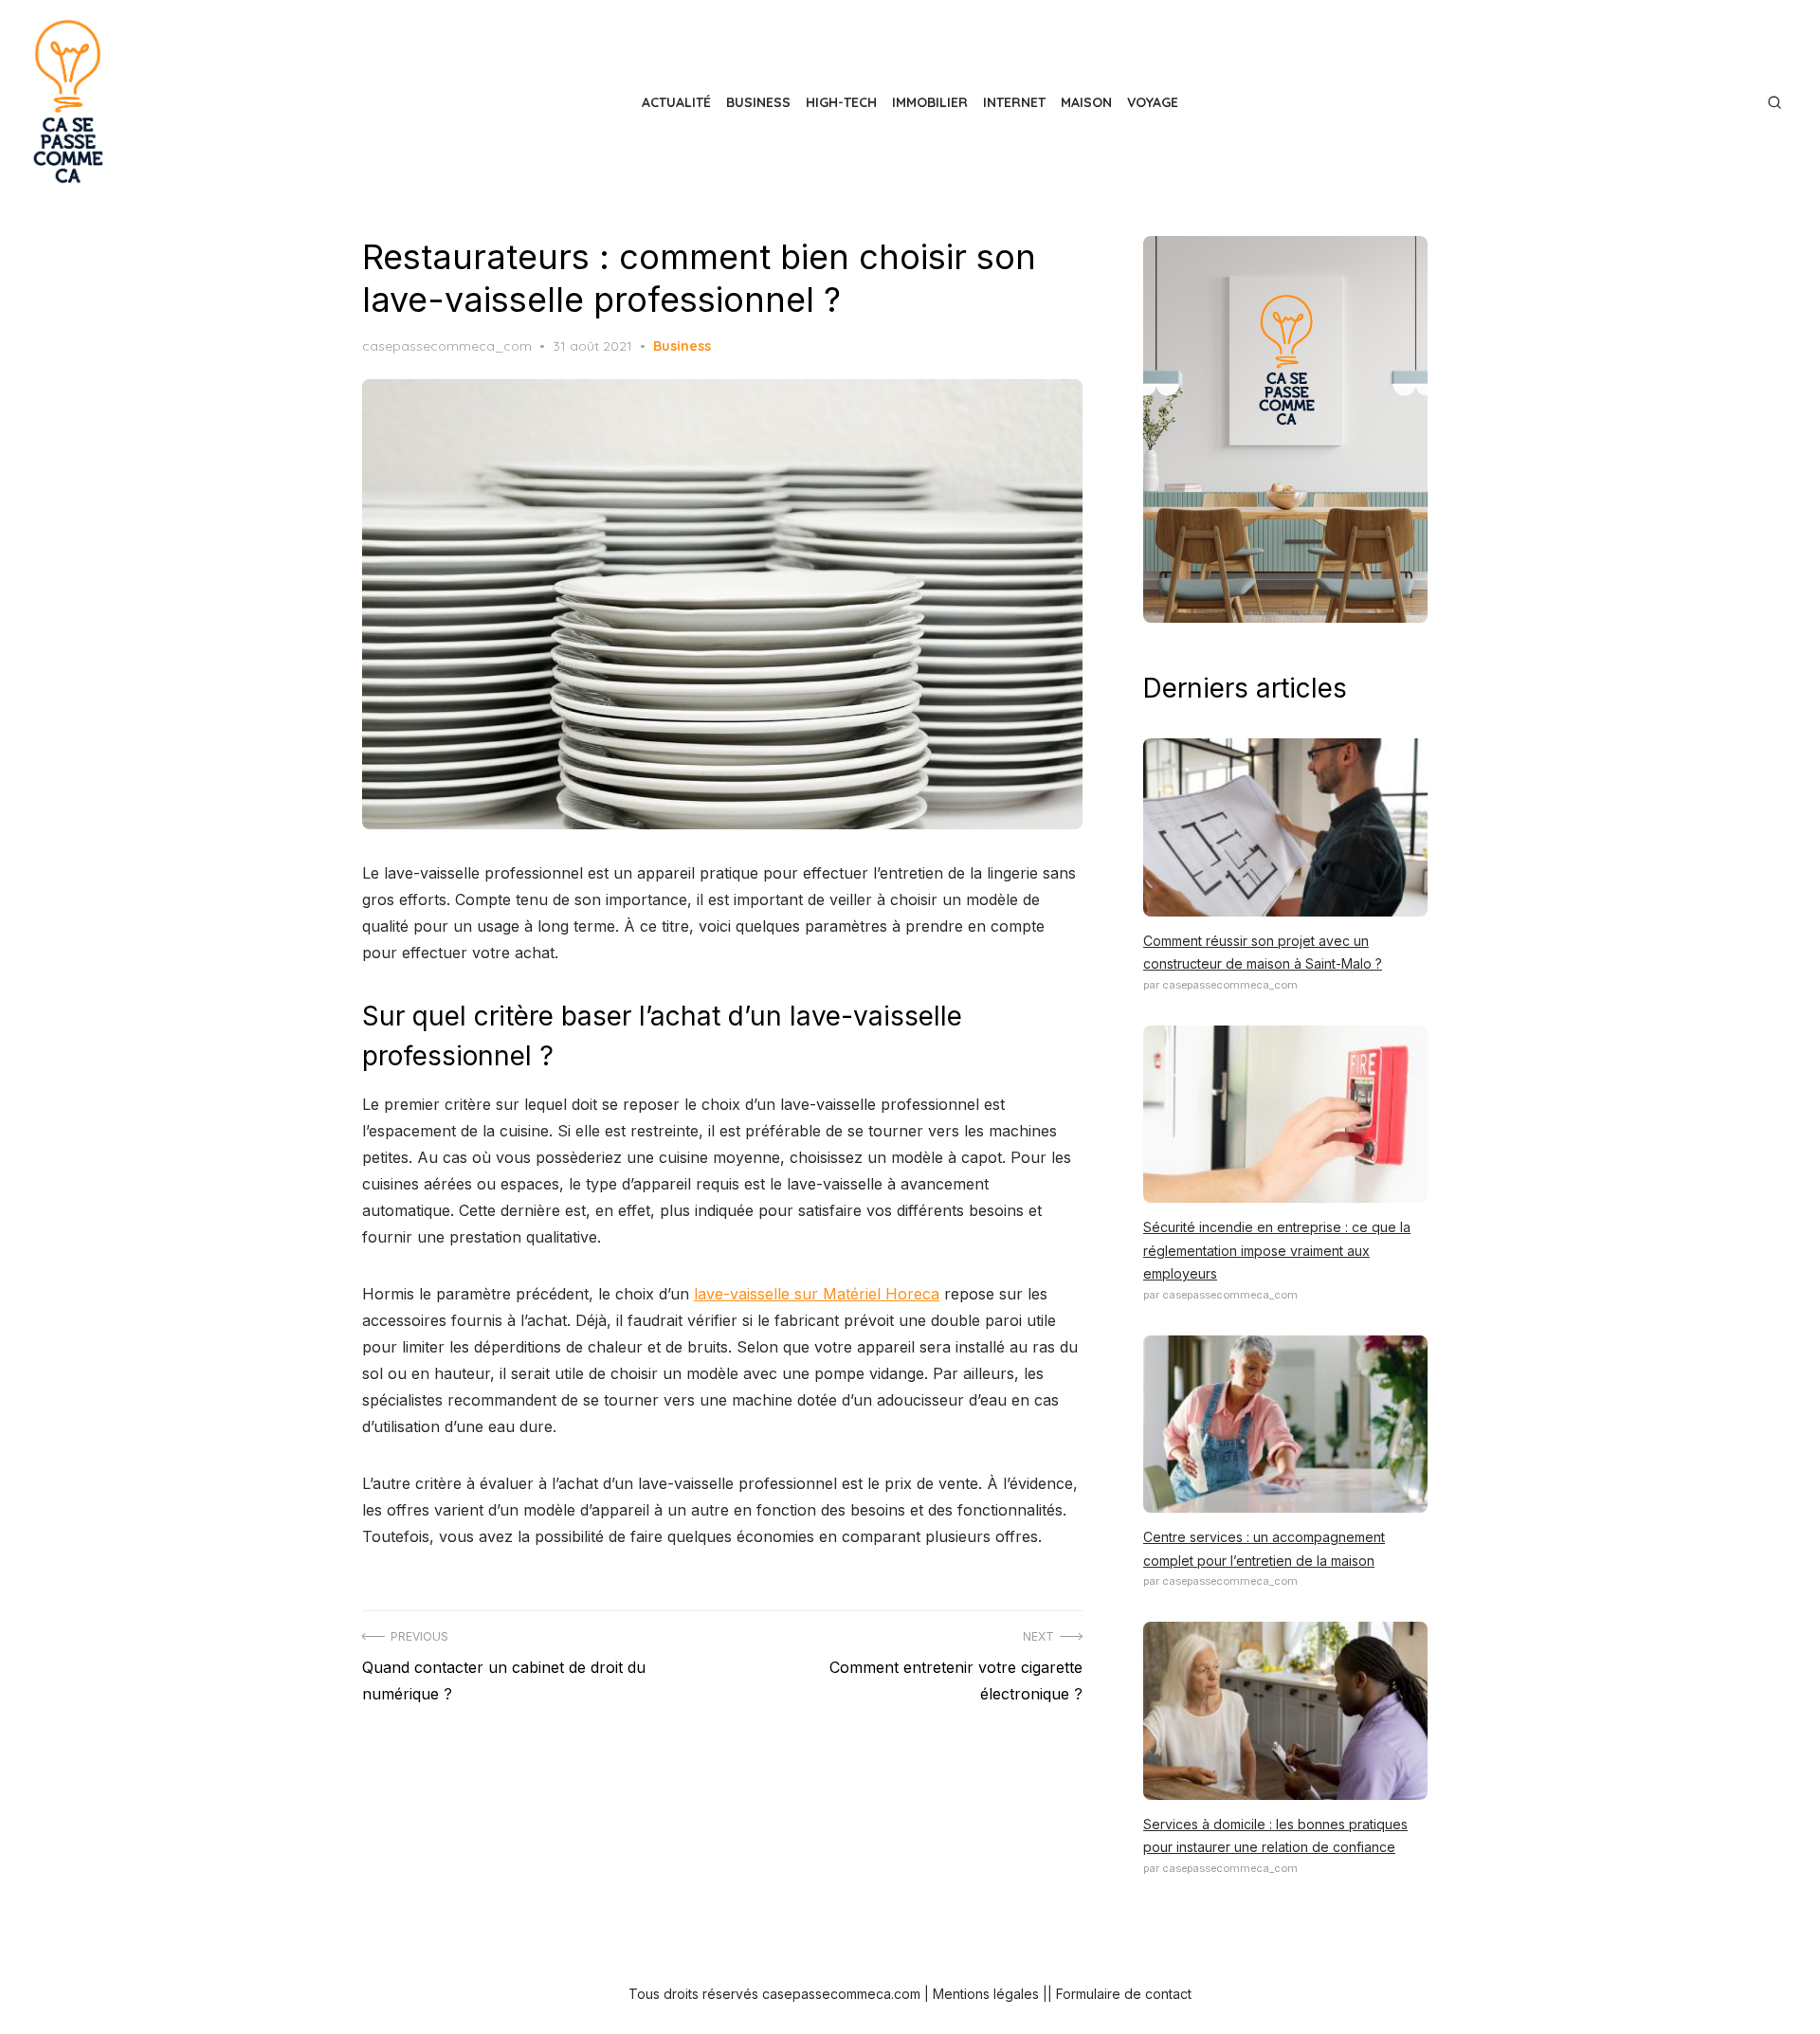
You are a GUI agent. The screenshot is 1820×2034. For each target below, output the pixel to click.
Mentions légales (986, 1994)
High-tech (841, 102)
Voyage (1153, 102)
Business (758, 102)
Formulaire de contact (1124, 1994)
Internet (1014, 102)
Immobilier (930, 102)
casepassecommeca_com (447, 346)
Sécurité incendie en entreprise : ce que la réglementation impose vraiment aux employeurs (1277, 1250)
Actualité (676, 102)
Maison (1086, 102)
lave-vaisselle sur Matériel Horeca (817, 1294)
